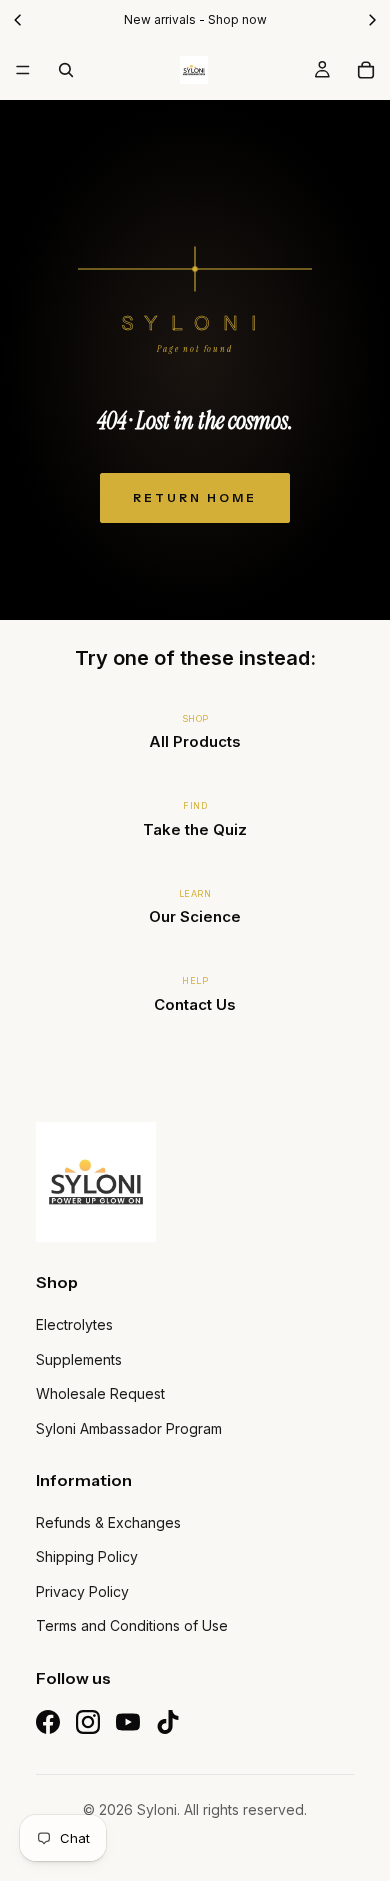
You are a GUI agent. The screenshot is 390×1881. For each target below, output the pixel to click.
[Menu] (23, 70)
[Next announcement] (372, 19)
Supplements (79, 1359)
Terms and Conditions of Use (132, 1625)
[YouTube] (128, 1722)
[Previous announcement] (17, 19)
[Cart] (366, 70)
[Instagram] (88, 1722)
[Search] (66, 70)
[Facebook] (48, 1722)
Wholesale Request (100, 1393)
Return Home (195, 497)
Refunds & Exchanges (108, 1522)
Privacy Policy (82, 1591)
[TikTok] (168, 1722)
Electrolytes (74, 1324)
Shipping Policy (87, 1556)
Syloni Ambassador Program (129, 1428)
